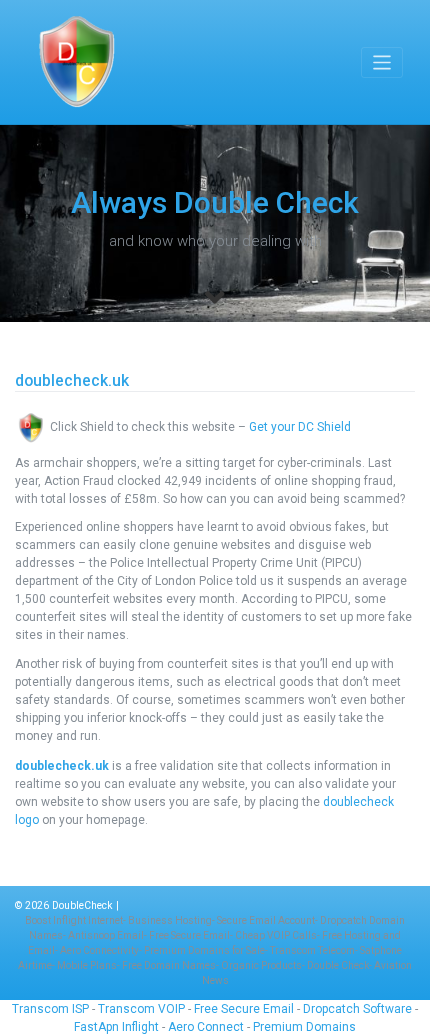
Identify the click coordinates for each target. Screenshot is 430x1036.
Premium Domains (304, 1027)
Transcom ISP (50, 1009)
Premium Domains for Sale (204, 950)
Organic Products (261, 965)
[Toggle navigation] (382, 62)
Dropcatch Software (359, 1009)
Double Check (338, 965)
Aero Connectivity (99, 950)
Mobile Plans (87, 965)
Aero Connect (206, 1027)
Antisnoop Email (106, 935)
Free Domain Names (169, 965)
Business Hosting (170, 920)
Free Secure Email (189, 935)
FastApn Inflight (116, 1027)
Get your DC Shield (300, 427)
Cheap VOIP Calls (276, 935)
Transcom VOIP (143, 1009)
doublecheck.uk (62, 766)
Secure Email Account (266, 920)
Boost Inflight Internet (74, 920)
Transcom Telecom (312, 950)
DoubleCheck (82, 905)
